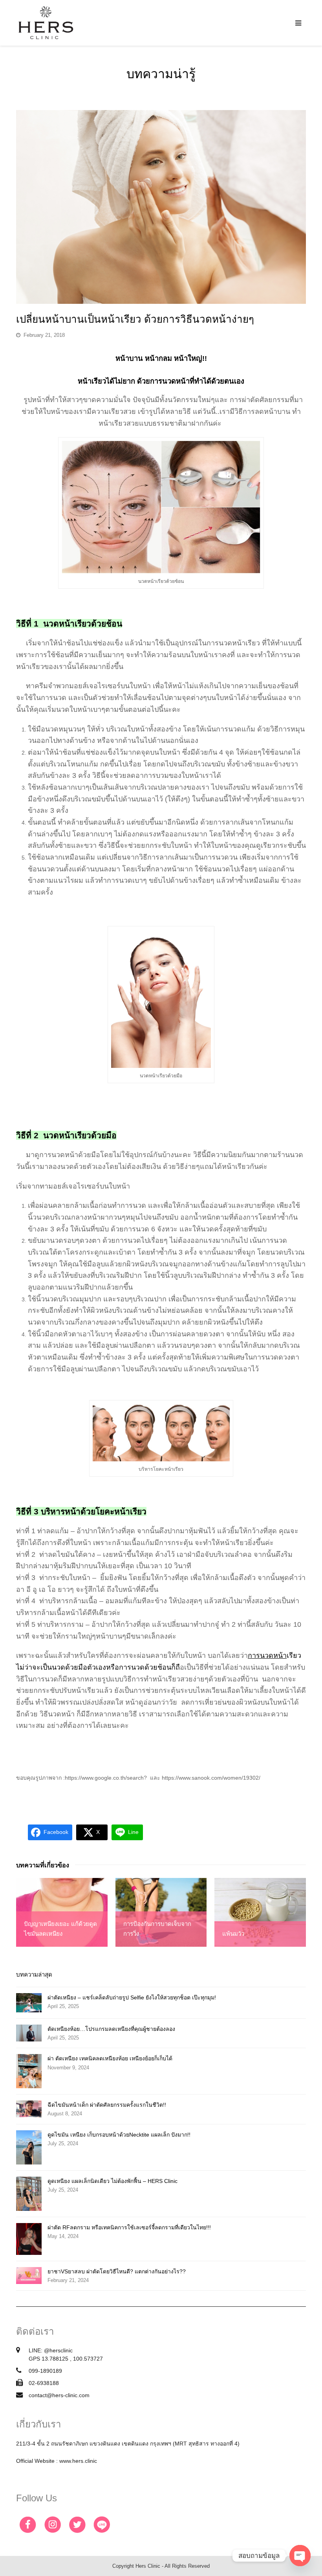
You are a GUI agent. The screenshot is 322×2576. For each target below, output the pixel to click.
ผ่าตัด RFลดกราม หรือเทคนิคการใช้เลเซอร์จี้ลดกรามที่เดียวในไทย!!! (129, 2227)
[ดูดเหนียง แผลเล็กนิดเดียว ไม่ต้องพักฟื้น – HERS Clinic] (29, 2194)
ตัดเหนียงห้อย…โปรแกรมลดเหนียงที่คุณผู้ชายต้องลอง (111, 2029)
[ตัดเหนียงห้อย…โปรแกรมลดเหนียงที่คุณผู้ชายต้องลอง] (29, 2033)
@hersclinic (58, 2350)
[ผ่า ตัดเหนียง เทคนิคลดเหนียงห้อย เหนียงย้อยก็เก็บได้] (29, 2071)
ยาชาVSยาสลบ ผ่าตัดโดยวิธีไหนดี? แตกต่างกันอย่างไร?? (117, 2271)
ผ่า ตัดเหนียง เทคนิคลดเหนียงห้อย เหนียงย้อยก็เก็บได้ (110, 2058)
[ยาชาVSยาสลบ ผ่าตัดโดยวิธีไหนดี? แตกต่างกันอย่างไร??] (29, 2276)
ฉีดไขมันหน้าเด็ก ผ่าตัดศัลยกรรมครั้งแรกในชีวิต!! (107, 2105)
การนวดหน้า (267, 1655)
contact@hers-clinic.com (59, 2395)
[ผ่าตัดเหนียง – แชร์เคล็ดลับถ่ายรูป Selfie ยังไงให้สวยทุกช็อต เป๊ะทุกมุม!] (29, 2003)
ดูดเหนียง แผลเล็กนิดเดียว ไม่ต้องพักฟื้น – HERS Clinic (113, 2181)
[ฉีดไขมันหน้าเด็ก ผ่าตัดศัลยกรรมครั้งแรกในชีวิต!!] (29, 2109)
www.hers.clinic (78, 2461)
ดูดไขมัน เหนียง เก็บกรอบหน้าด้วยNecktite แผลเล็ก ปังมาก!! (119, 2135)
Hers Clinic (148, 2566)
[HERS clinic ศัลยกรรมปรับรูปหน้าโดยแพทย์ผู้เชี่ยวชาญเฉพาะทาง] (46, 22)
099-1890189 (45, 2371)
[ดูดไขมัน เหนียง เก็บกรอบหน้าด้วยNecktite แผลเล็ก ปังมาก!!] (29, 2147)
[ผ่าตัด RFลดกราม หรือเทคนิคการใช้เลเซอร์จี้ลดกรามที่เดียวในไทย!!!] (29, 2239)
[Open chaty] (300, 2556)
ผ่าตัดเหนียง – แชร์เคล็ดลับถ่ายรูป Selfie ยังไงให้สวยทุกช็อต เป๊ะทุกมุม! (132, 1997)
